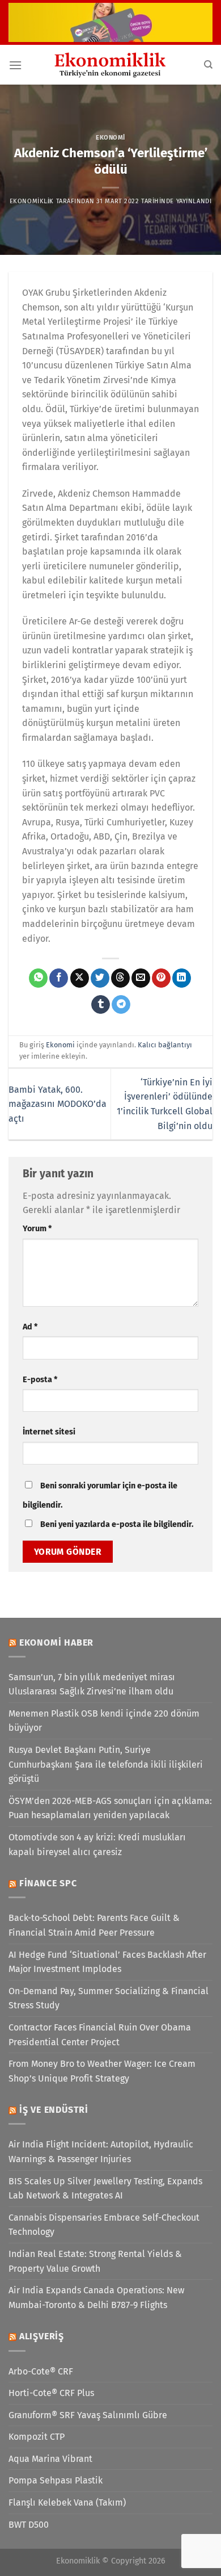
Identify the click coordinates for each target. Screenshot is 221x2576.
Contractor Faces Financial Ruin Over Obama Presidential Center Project (100, 2035)
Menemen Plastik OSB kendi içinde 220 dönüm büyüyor (104, 1721)
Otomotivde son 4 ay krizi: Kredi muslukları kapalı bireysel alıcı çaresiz (97, 1845)
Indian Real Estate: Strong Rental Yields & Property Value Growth (95, 2261)
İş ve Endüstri (54, 2110)
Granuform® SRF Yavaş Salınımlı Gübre (88, 2415)
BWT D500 (29, 2525)
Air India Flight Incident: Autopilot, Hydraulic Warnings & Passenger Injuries (101, 2152)
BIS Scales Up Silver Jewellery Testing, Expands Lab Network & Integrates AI (105, 2189)
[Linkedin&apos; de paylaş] (182, 978)
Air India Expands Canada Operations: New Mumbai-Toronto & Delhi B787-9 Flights (96, 2298)
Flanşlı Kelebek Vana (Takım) (67, 2502)
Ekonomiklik (32, 201)
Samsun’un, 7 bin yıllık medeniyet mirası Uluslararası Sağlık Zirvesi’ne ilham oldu (92, 1685)
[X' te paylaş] (80, 978)
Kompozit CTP (37, 2437)
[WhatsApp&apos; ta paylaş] (38, 978)
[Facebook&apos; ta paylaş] (59, 978)
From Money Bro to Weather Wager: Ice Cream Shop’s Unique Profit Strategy (102, 2071)
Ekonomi (110, 138)
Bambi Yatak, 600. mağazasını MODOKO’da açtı (58, 1104)
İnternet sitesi (49, 1432)
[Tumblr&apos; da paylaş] (101, 1005)
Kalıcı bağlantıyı (165, 1045)
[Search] (208, 65)
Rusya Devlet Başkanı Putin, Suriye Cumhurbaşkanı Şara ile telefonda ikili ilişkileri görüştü (106, 1764)
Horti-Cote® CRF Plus (51, 2393)
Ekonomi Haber (56, 1642)
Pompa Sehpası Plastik (56, 2480)
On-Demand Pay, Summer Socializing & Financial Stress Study (109, 1998)
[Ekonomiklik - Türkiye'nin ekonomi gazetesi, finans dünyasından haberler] (110, 65)
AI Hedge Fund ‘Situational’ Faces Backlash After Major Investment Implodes (107, 1962)
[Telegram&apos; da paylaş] (121, 1005)
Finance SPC (48, 1883)
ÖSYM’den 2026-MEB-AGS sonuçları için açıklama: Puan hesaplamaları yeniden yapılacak (110, 1808)
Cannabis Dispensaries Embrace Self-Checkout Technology (104, 2225)
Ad (30, 1327)
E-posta (40, 1380)
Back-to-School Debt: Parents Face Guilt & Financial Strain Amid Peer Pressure (94, 1925)
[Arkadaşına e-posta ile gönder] (141, 978)
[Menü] (15, 65)
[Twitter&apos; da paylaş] (100, 978)
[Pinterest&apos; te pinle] (161, 978)
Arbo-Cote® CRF (41, 2371)
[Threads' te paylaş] (120, 978)
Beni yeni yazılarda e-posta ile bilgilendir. (117, 1524)
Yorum (37, 1229)
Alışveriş (42, 2336)
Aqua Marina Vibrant (50, 2459)
